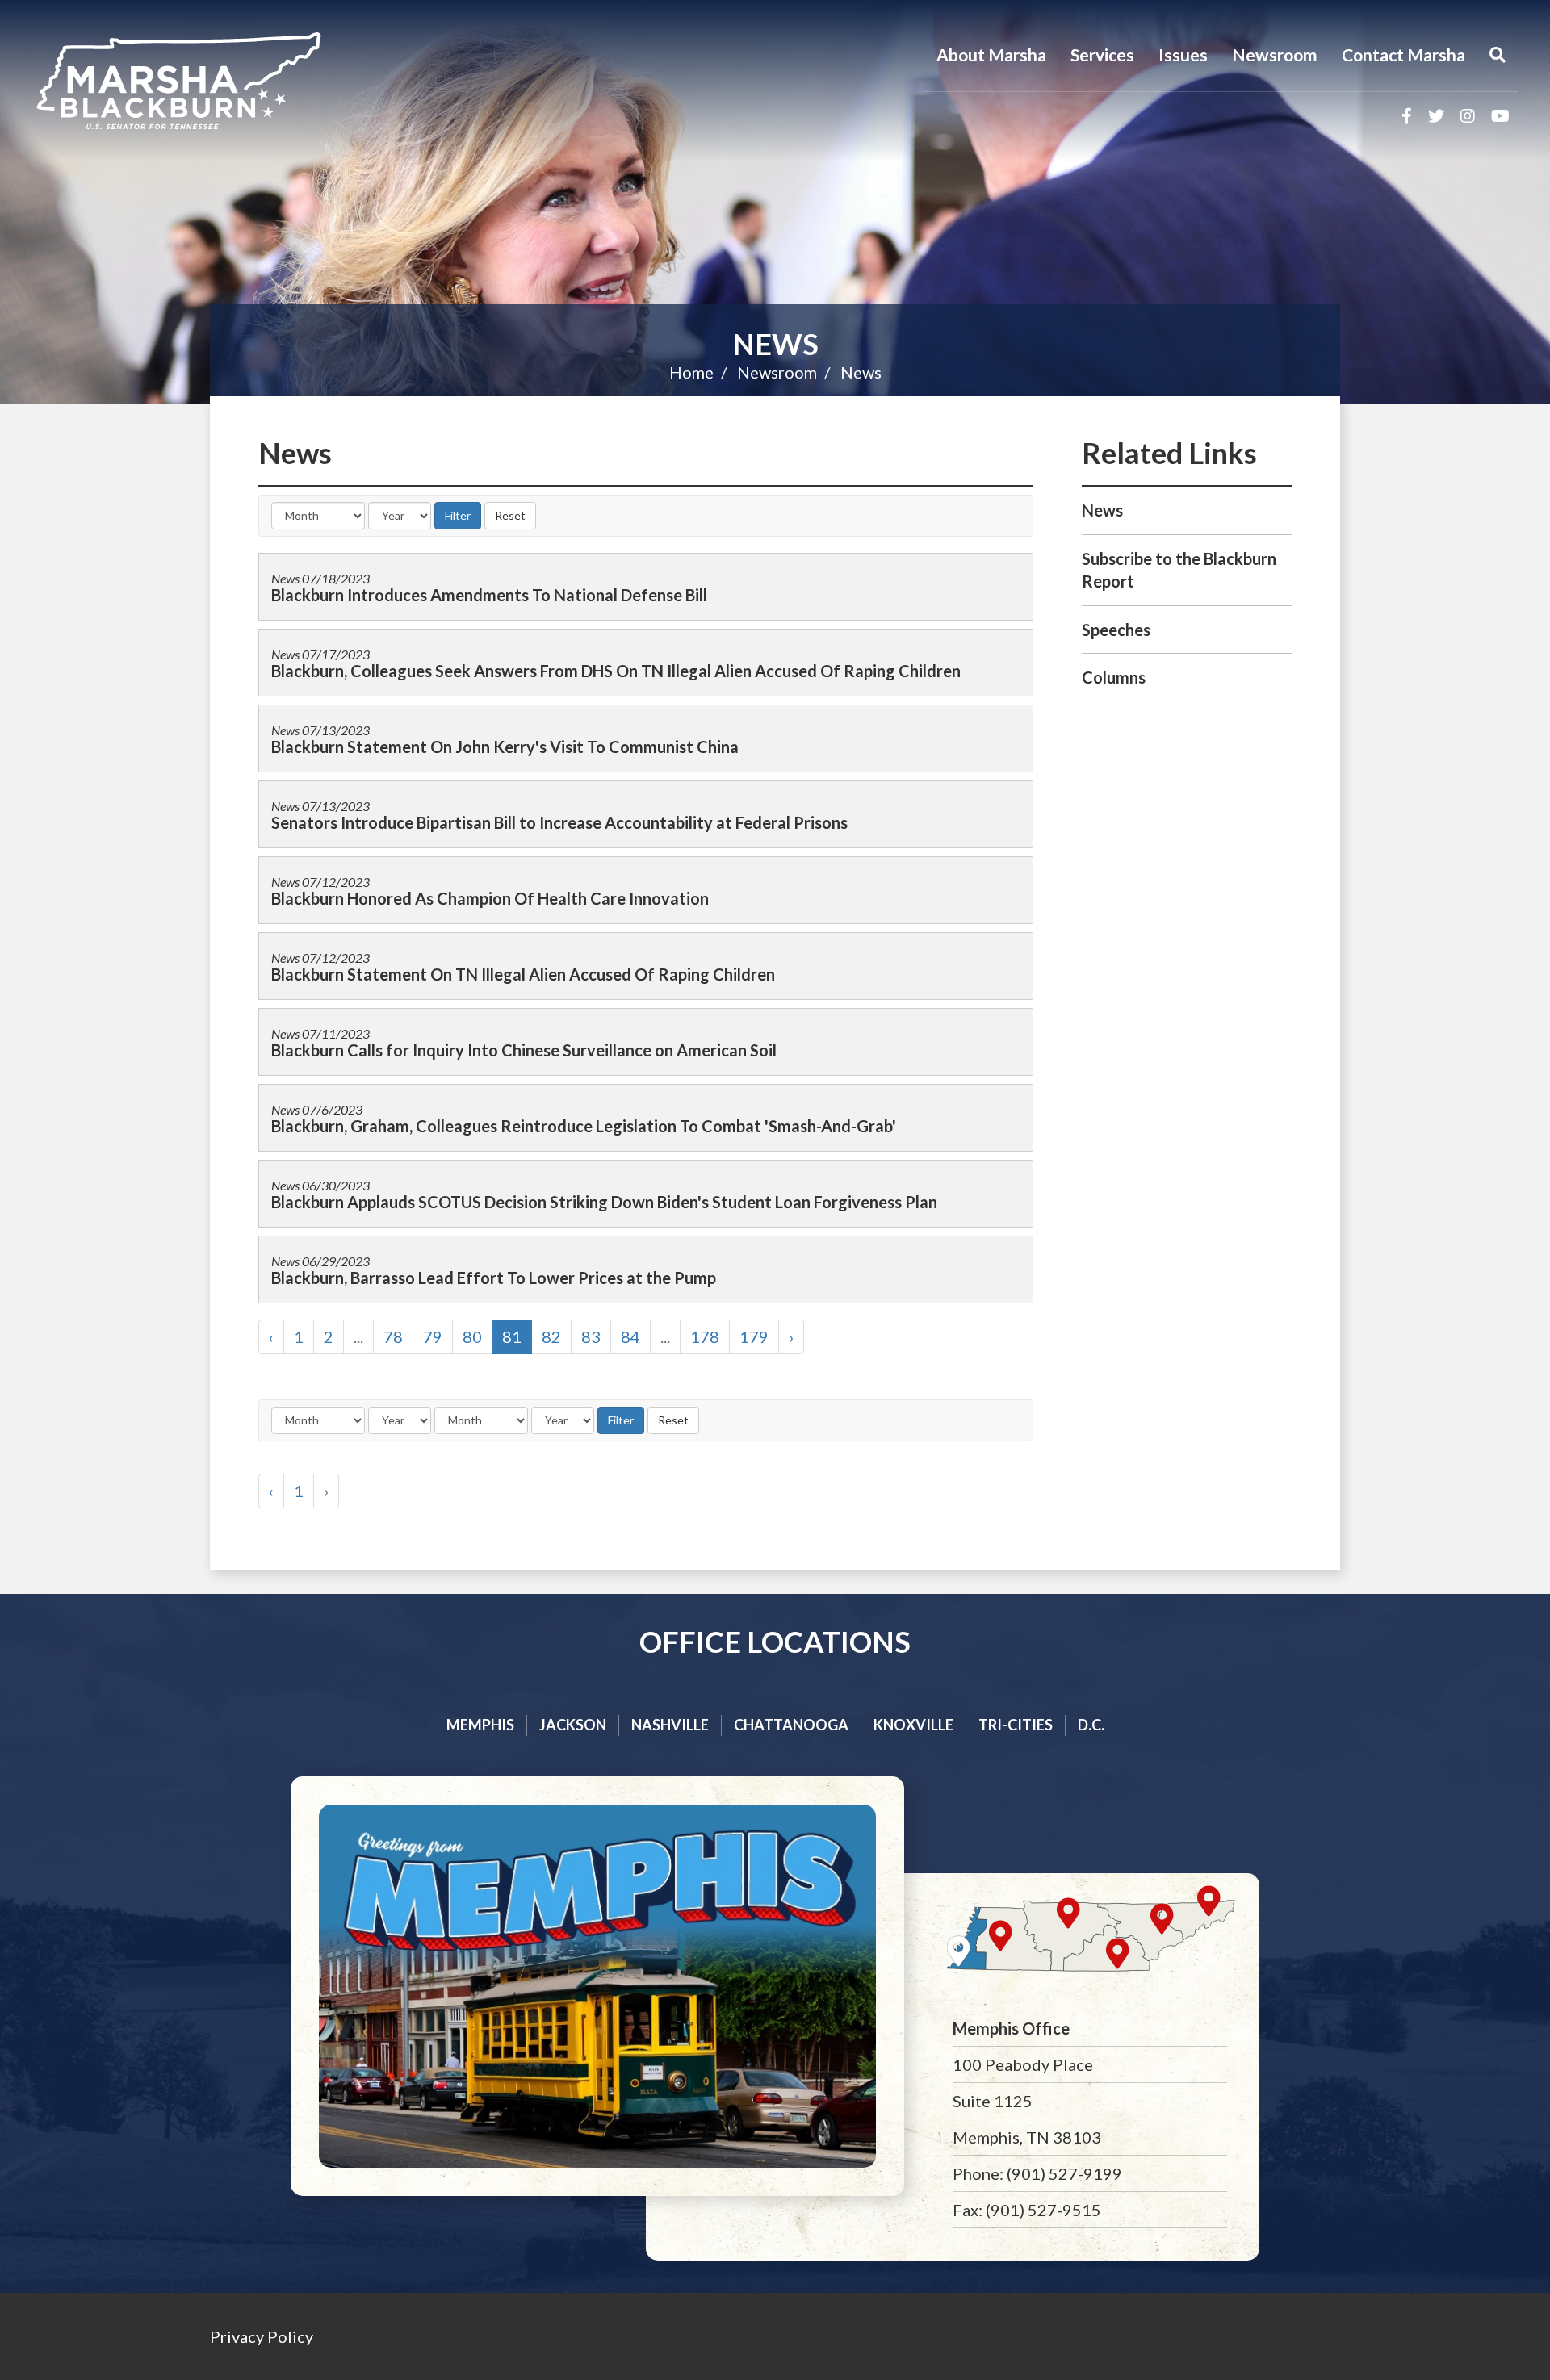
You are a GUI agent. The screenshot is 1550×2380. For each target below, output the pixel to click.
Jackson (573, 1725)
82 (551, 1336)
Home (691, 372)
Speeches (1116, 630)
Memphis (480, 1725)
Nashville (670, 1725)
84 (630, 1336)
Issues (1183, 54)
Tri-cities (1016, 1725)
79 (433, 1336)
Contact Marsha (1403, 54)
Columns (1114, 677)
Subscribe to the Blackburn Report (1179, 570)
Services (1102, 54)
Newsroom (1275, 54)
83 (591, 1336)
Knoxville (913, 1725)
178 (705, 1336)
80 (472, 1336)
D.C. (1091, 1725)
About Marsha (991, 54)
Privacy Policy (262, 2336)
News (775, 344)
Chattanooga (791, 1725)
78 (393, 1336)
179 (754, 1336)
